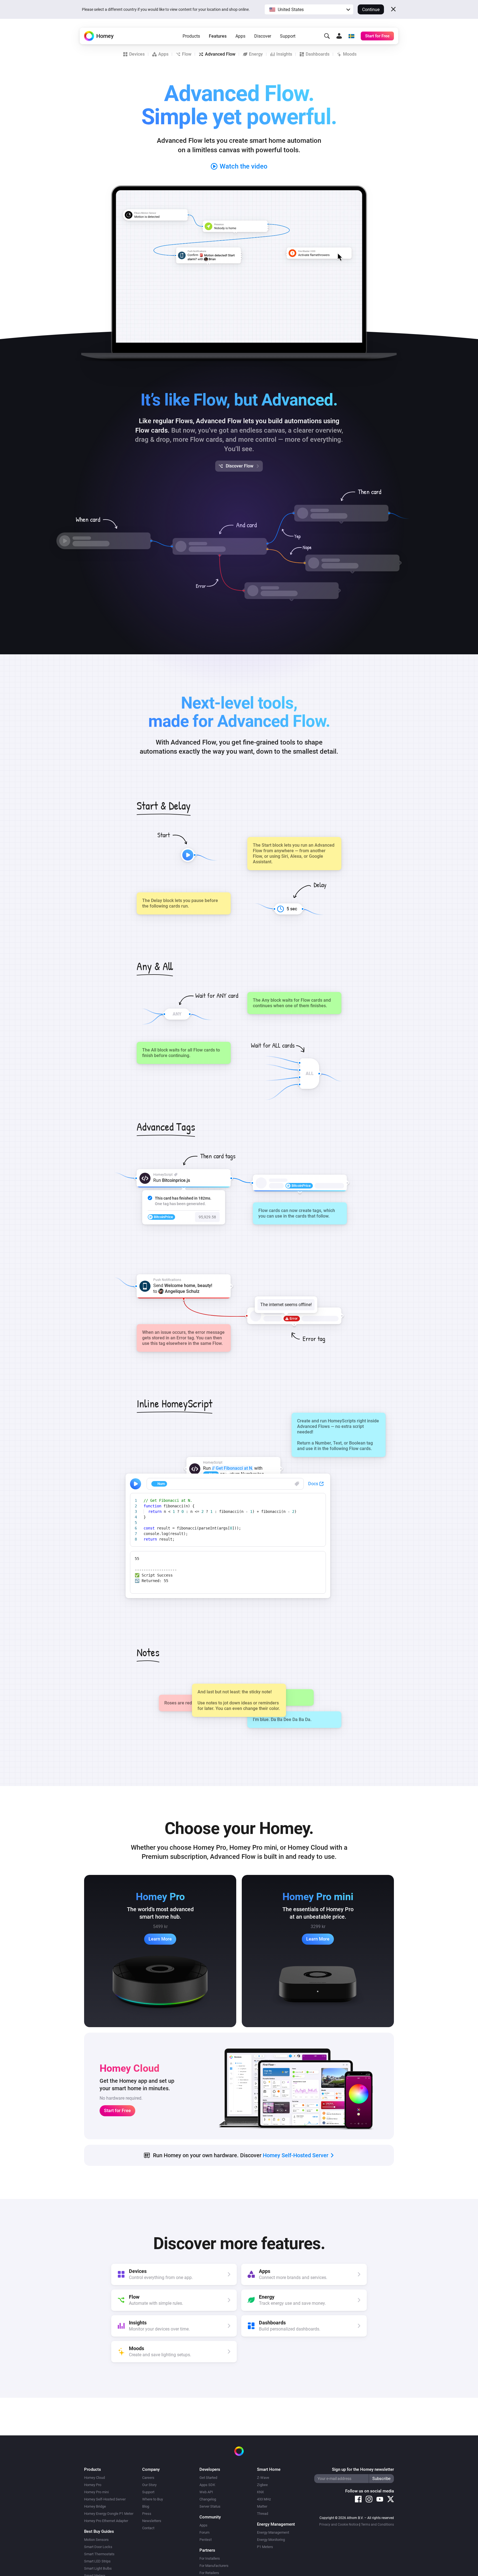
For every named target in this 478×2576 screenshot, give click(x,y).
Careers (148, 2478)
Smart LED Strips (97, 2561)
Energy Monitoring (271, 2540)
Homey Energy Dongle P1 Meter (109, 2514)
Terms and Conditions (377, 2525)
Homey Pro (93, 2485)
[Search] (327, 36)
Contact (148, 2528)
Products (191, 36)
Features (218, 36)
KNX (260, 2492)
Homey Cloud (94, 2478)
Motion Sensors (96, 2540)
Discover (263, 36)
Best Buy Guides (99, 2531)
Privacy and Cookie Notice (339, 2525)
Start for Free (117, 2111)
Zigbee (262, 2485)
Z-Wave (263, 2478)
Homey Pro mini (96, 2492)
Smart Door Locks (98, 2547)
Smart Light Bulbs (98, 2568)
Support (288, 36)
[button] (309, 9)
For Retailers (209, 2573)
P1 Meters (265, 2547)
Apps (240, 36)
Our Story (149, 2485)
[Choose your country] (351, 36)
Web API (206, 2492)
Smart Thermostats (99, 2554)
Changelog (208, 2499)
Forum (204, 2532)
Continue (371, 10)
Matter (262, 2506)
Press (147, 2514)
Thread (263, 2514)
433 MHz (264, 2499)
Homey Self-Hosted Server (105, 2499)
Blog (146, 2506)
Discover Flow (240, 466)
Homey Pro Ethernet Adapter (106, 2521)
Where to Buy (153, 2499)
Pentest (206, 2540)
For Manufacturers (214, 2566)
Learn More (160, 1939)
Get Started (208, 2478)
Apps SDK (207, 2485)
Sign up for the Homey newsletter (363, 2469)
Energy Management (273, 2532)
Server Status (210, 2506)
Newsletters (152, 2521)
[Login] (339, 36)
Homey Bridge (95, 2506)
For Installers (210, 2558)
